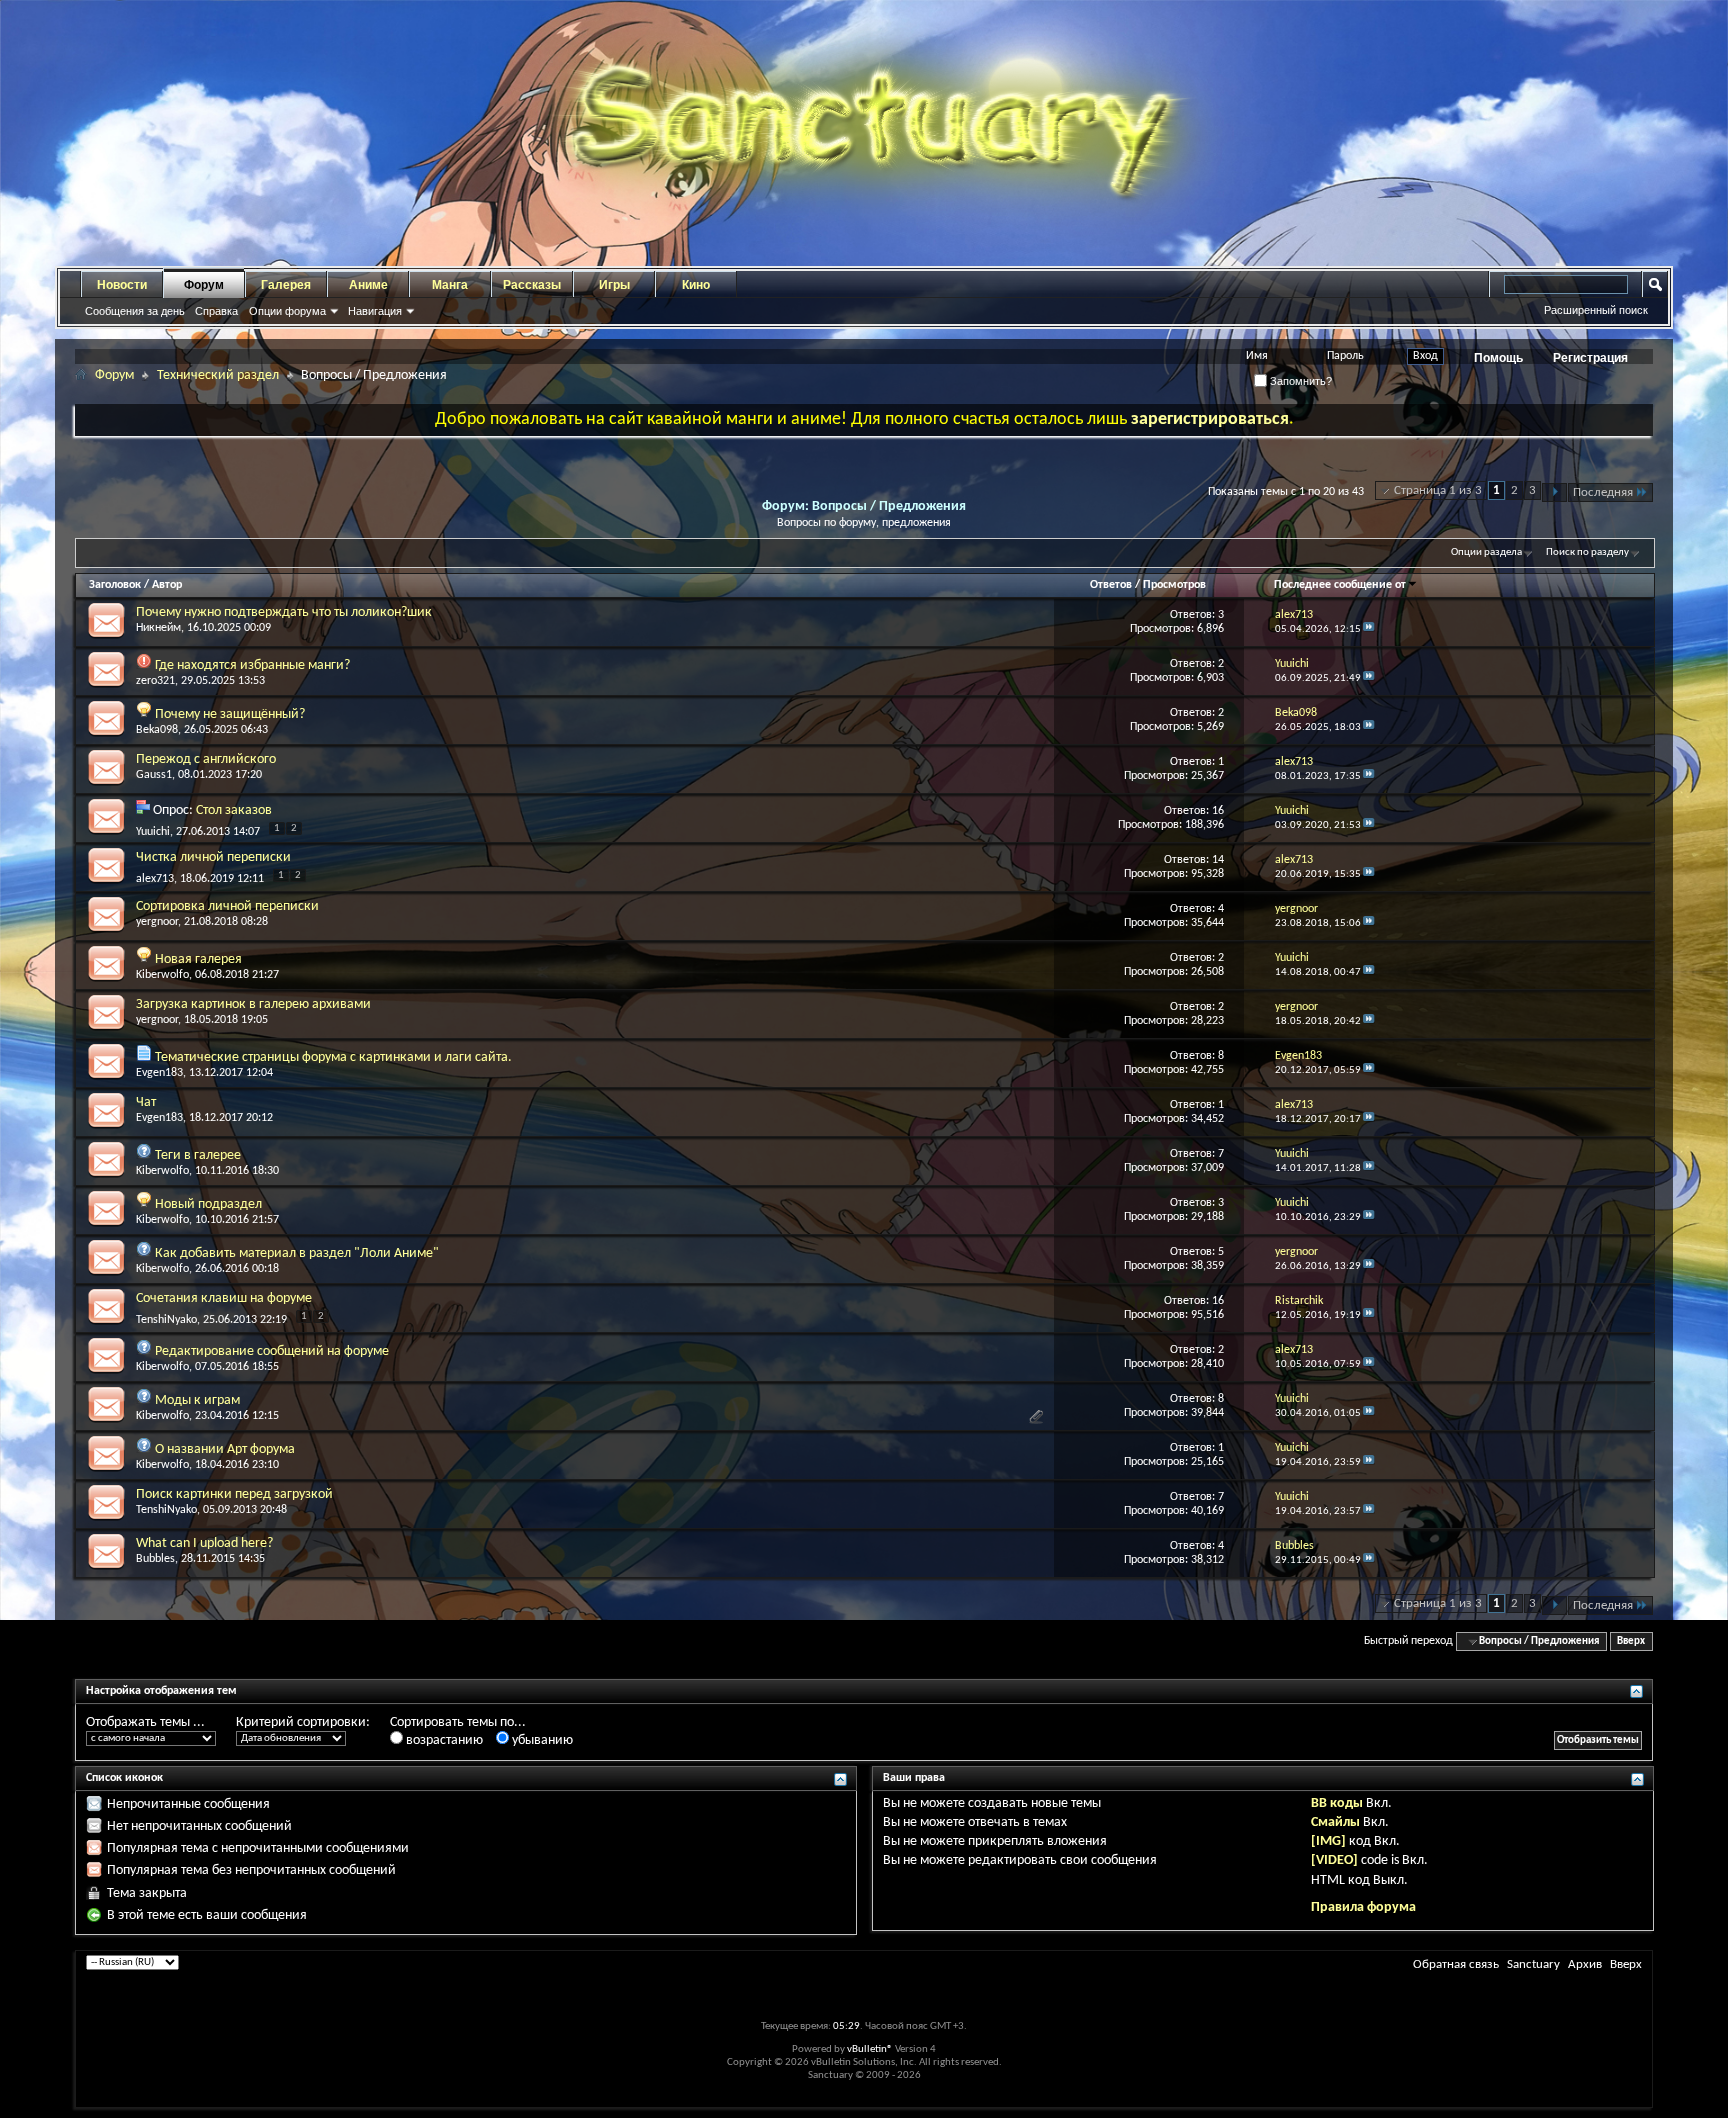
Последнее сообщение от (1340, 585)
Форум (204, 285)
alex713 (155, 879)
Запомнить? (1299, 381)
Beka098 (157, 730)
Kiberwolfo (162, 975)
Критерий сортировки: (303, 1722)
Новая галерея (198, 959)
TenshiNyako (166, 1320)
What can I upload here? (204, 1543)
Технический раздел (218, 375)
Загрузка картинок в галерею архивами (253, 1004)
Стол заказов (234, 810)
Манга (450, 285)
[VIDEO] (1334, 1860)
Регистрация (1590, 358)
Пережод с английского (206, 759)
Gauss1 (154, 775)
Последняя (1603, 492)
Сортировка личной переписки (227, 906)
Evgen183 (159, 1073)
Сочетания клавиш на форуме (224, 1298)
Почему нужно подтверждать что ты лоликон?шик (284, 612)
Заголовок (115, 585)
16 (1218, 811)
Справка (216, 311)
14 (1218, 860)
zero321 (155, 681)
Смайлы (1335, 1822)
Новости (122, 285)
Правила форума (1363, 1907)
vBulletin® (870, 2049)
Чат (146, 1102)
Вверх (1631, 1641)
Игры (614, 285)
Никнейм (158, 628)
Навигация (375, 311)
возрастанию (443, 1740)
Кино (696, 285)
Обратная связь (1456, 1964)
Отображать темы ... (145, 1722)
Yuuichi (153, 832)
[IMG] (1328, 1841)
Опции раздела (1486, 552)
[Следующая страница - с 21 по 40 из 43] (1554, 492)
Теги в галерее (198, 1155)
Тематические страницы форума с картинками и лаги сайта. (333, 1057)
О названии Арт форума (225, 1449)
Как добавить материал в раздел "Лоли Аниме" (297, 1253)
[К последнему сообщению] (1369, 629)
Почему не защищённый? (230, 714)
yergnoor (157, 922)
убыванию (541, 1740)
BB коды (1337, 1803)
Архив (1585, 1964)
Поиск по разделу (1587, 552)
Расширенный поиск (1596, 310)
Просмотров (1174, 585)
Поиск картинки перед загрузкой (234, 1494)
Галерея (286, 285)
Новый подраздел (208, 1204)
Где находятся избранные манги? (252, 665)
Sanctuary (1533, 1964)
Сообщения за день (135, 311)
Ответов (1111, 585)
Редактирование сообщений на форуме (272, 1351)
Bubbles (155, 1559)
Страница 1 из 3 (1438, 490)
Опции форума (287, 311)
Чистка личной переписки (213, 857)
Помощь (1498, 358)
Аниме (368, 285)
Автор (167, 585)
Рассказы (532, 285)
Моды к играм (197, 1400)
